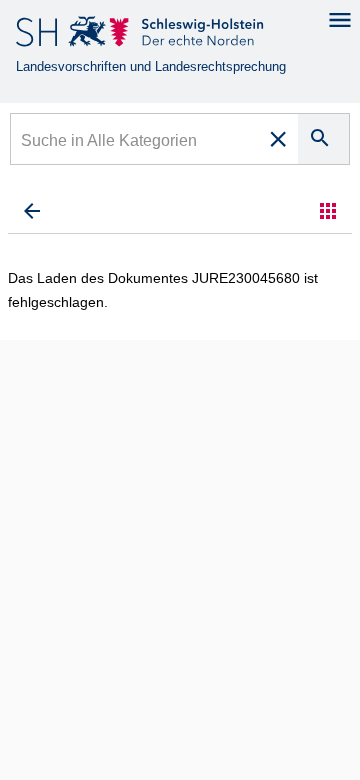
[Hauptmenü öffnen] (340, 20)
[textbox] (135, 143)
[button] (328, 211)
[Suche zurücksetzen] (278, 139)
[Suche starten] (323, 139)
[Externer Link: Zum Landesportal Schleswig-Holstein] (141, 35)
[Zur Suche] (32, 211)
